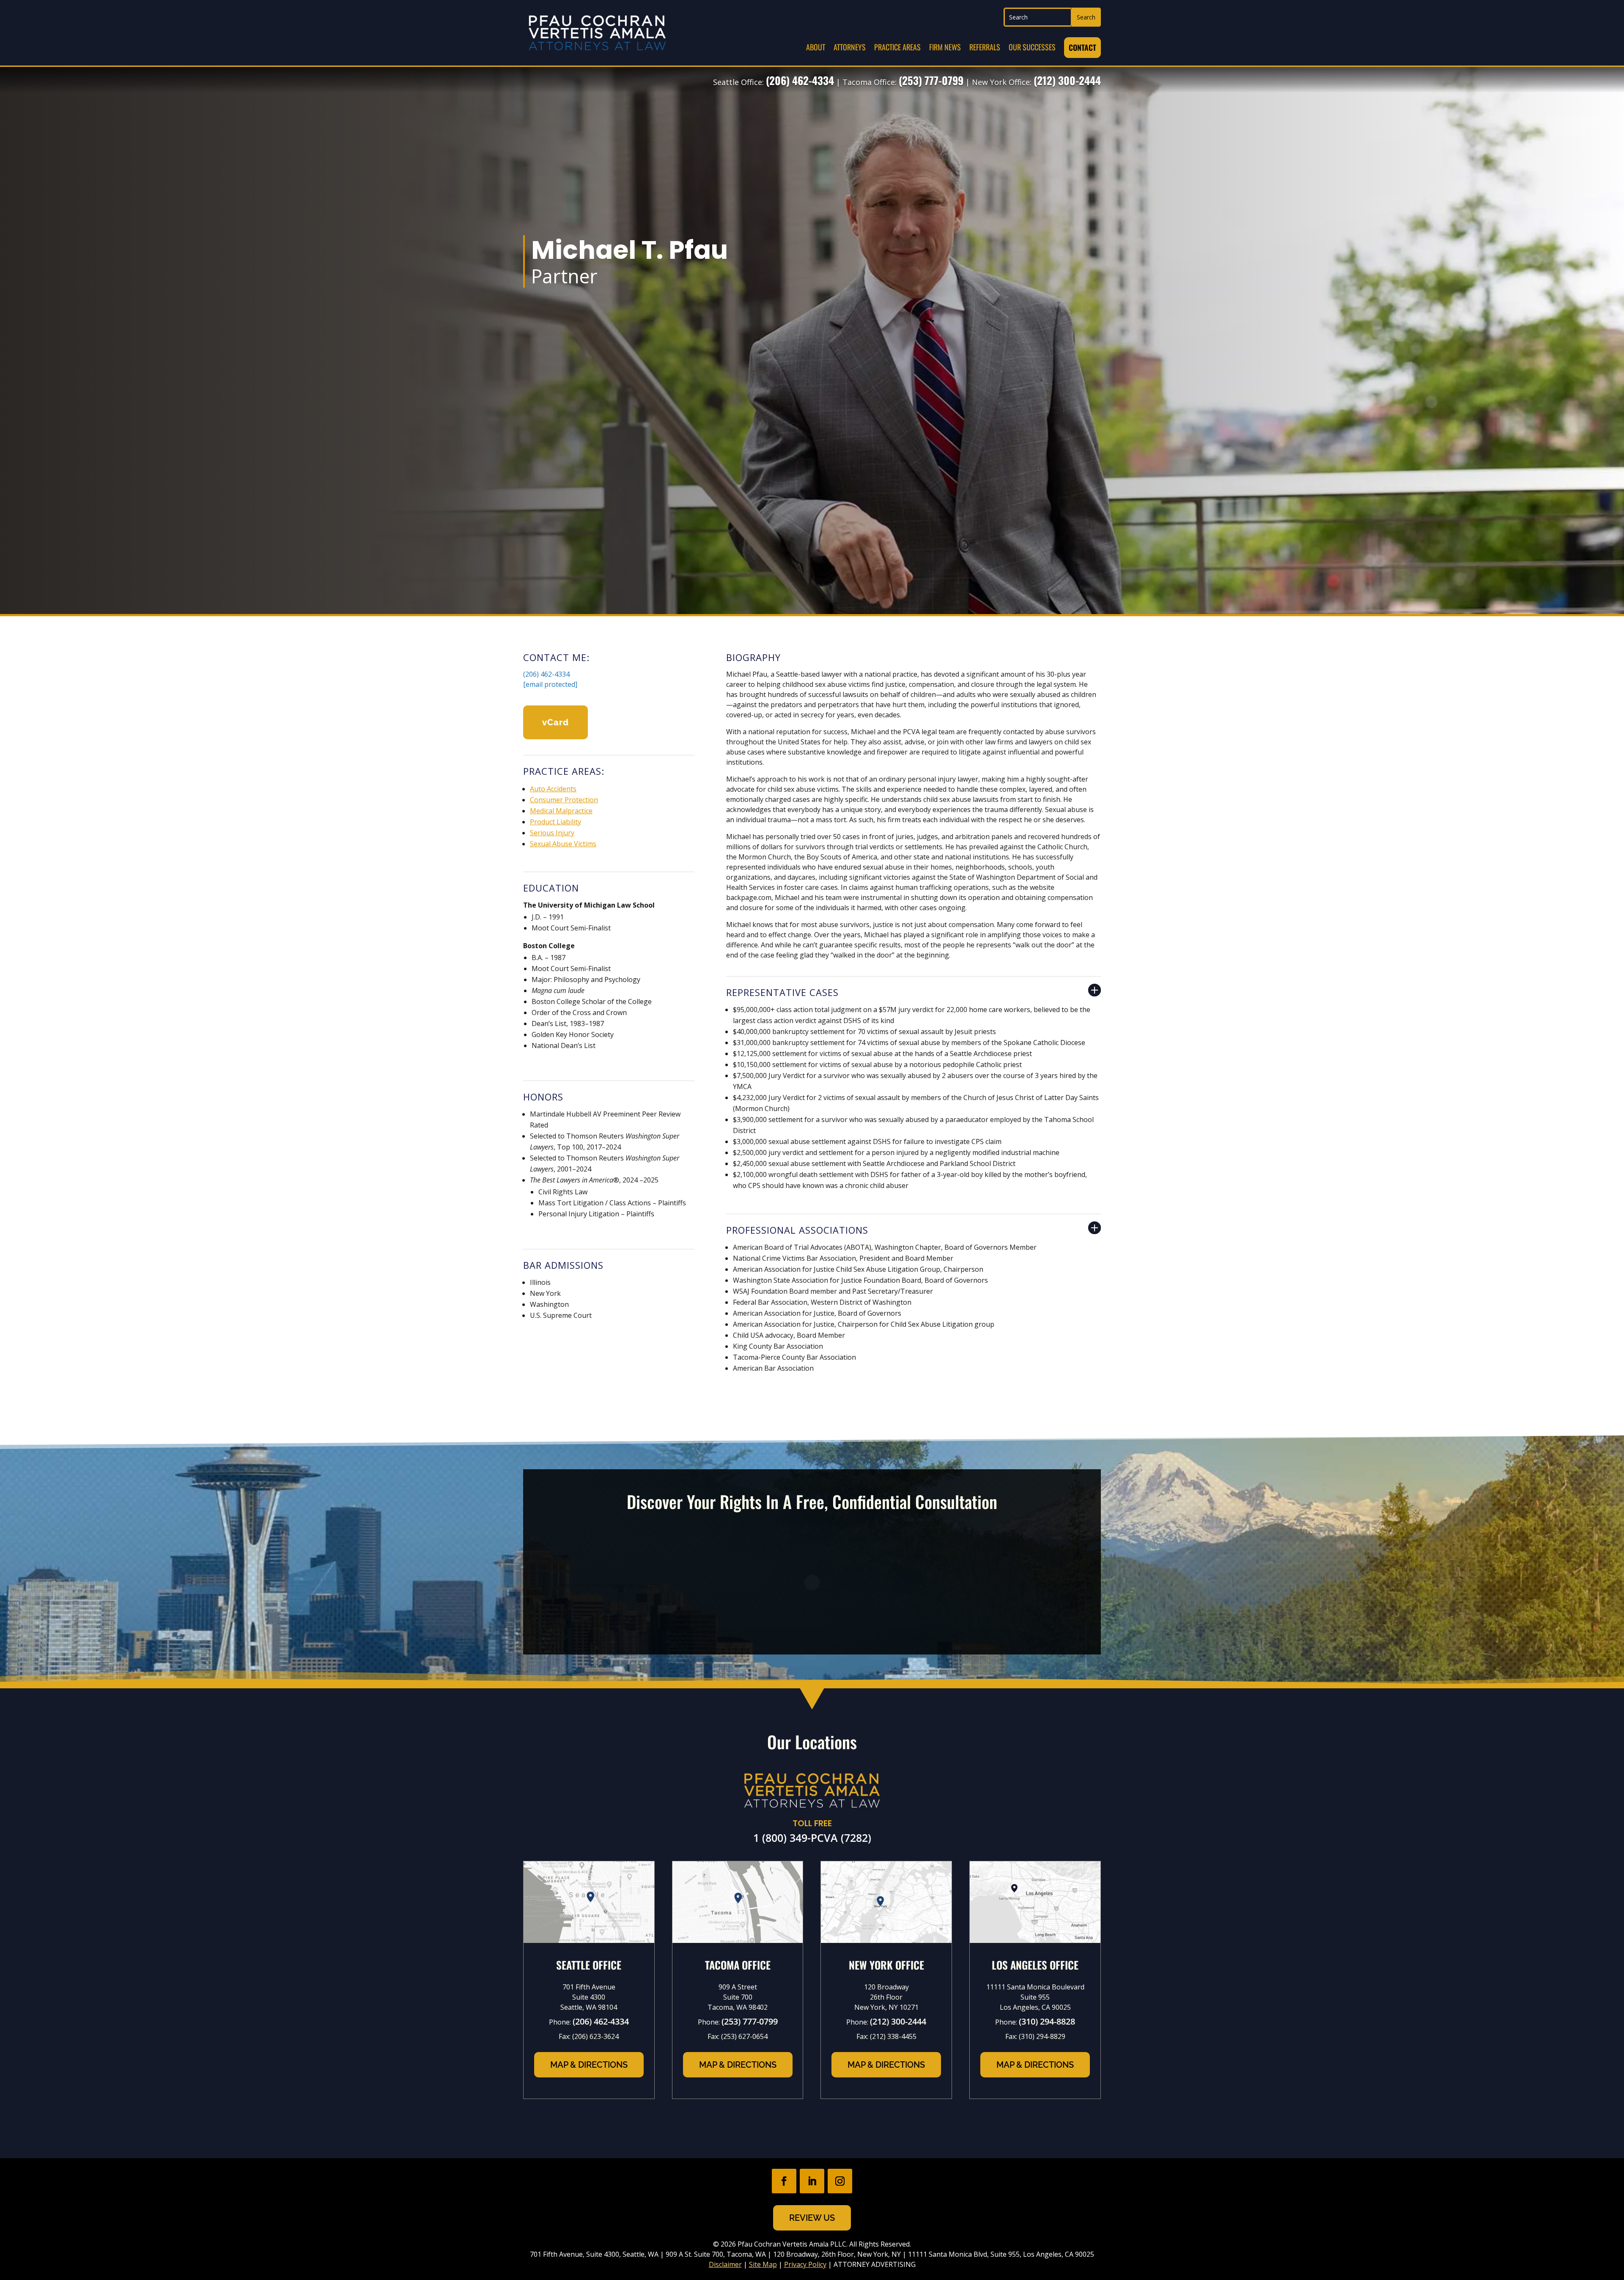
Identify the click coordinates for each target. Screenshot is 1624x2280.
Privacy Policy (805, 2264)
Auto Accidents (553, 789)
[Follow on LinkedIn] (812, 2181)
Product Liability (556, 822)
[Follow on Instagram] (840, 2181)
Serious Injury (552, 833)
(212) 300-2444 (1067, 80)
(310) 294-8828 (1047, 2021)
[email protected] (550, 684)
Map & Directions (589, 2065)
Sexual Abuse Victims (563, 844)
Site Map (763, 2264)
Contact (1082, 47)
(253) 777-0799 (931, 80)
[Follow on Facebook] (784, 2181)
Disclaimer (725, 2264)
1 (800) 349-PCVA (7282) (812, 1838)
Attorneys (850, 47)
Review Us (812, 2218)
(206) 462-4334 (800, 80)
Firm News (945, 47)
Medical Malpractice (561, 811)
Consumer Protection (564, 800)
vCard (556, 722)
